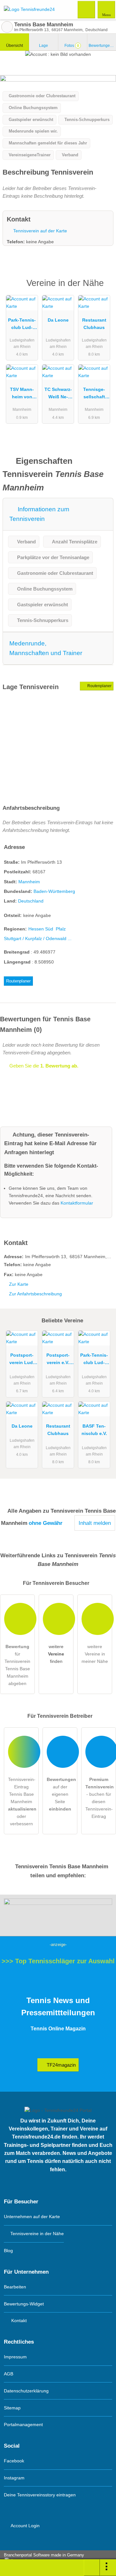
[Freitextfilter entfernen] (87, 9)
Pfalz (61, 929)
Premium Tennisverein (103, 289)
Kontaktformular (77, 1203)
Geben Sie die (43, 1066)
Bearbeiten (15, 2287)
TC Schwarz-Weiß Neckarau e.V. (58, 394)
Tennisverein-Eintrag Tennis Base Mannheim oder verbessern (22, 1802)
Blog (8, 2251)
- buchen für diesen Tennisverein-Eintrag (100, 1798)
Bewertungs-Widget (24, 2304)
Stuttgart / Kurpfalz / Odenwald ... (38, 938)
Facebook (14, 2461)
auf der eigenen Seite (61, 1794)
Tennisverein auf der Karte (39, 231)
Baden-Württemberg (54, 891)
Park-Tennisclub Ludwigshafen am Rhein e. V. (22, 325)
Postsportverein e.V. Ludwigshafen (58, 1360)
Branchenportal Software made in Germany (42, 2558)
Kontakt (18, 2321)
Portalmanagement (23, 2425)
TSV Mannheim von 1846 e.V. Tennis (22, 394)
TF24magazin (61, 2065)
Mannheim (29, 882)
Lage (43, 46)
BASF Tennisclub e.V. (94, 1430)
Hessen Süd (41, 929)
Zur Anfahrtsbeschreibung (35, 1294)
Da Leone (58, 320)
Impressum (15, 2357)
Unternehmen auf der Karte (32, 2217)
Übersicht (15, 46)
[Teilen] (92, 2568)
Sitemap (12, 2408)
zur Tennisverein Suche (7, 27)
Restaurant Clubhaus (94, 324)
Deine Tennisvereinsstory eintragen (40, 2495)
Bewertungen (102, 46)
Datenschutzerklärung (26, 2391)
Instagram (14, 2478)
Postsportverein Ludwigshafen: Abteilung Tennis (22, 1360)
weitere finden (56, 1654)
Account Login (25, 2526)
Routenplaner (99, 686)
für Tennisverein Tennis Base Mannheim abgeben (17, 1665)
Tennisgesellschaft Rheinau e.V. (94, 394)
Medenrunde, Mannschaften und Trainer (46, 648)
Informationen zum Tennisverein (39, 514)
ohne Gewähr (46, 1523)
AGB (9, 2374)
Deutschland (31, 901)
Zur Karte (19, 1284)
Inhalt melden (95, 1523)
